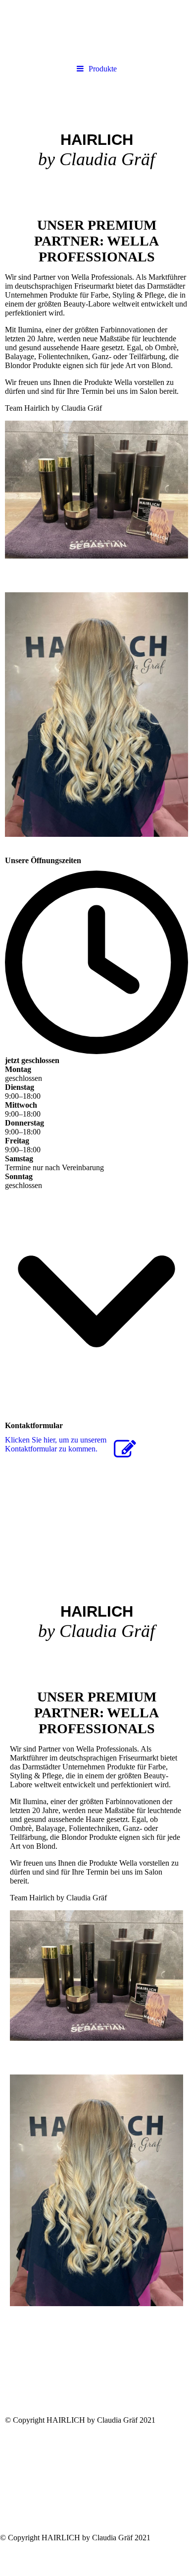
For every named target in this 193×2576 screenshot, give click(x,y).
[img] (96, 135)
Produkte (103, 69)
